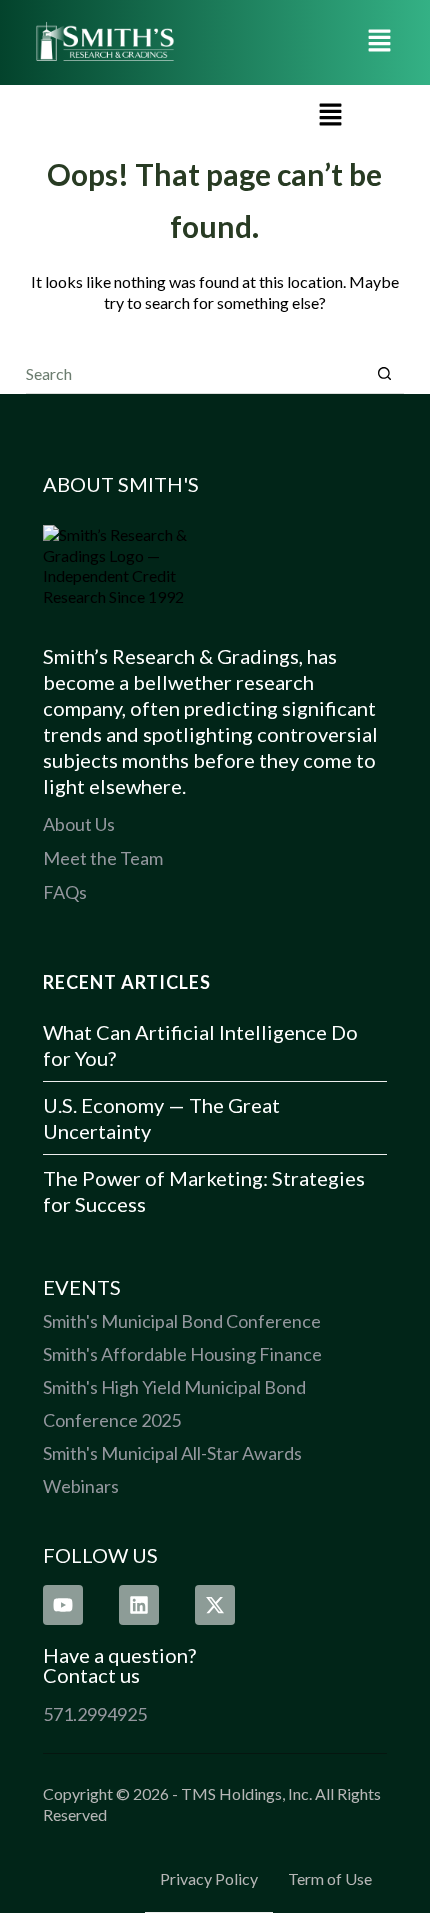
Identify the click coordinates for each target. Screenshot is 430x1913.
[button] (380, 42)
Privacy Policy (209, 1878)
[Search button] (384, 373)
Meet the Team (103, 858)
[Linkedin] (139, 1605)
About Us (79, 824)
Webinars (81, 1486)
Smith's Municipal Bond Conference (182, 1321)
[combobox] (195, 373)
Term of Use (330, 1878)
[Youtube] (63, 1605)
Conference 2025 (112, 1420)
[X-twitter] (215, 1605)
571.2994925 (95, 1714)
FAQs (65, 892)
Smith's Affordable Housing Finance (182, 1354)
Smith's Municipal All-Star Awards (172, 1453)
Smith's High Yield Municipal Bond (174, 1387)
